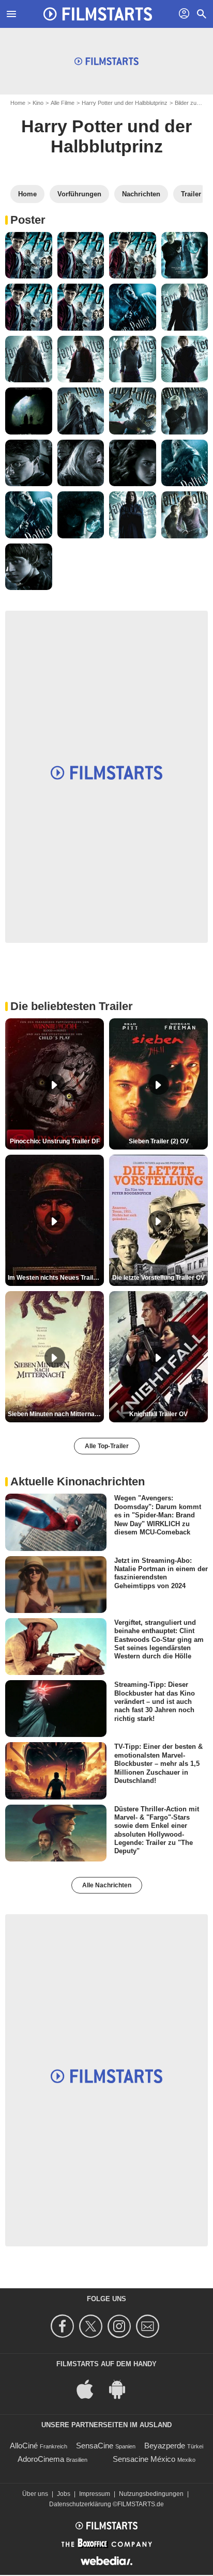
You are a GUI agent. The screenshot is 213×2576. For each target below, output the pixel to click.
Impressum (95, 2494)
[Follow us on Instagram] (121, 2326)
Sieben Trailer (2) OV (159, 1141)
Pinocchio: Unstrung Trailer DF (55, 1141)
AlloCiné (24, 2446)
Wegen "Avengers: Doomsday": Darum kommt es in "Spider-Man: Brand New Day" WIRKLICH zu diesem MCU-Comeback (158, 1515)
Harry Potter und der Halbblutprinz (125, 103)
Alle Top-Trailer (107, 1446)
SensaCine (95, 2446)
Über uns (35, 2494)
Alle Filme (63, 103)
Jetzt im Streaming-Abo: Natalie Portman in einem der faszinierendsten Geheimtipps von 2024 (161, 1573)
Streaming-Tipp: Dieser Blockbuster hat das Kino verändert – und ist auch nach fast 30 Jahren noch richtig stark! (155, 1701)
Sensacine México (144, 2459)
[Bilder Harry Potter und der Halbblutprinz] (29, 255)
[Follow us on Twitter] (92, 2326)
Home (18, 103)
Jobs (64, 2494)
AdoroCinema (41, 2459)
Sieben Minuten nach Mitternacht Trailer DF (56, 1414)
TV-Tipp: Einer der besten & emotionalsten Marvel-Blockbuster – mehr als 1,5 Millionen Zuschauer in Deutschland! (158, 1763)
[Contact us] (149, 2326)
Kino (38, 103)
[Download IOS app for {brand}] (90, 2388)
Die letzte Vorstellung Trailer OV (158, 1278)
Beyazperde (165, 2446)
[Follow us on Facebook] (64, 2326)
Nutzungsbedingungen (151, 2494)
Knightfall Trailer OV (158, 1414)
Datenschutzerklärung (80, 2504)
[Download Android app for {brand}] (123, 2388)
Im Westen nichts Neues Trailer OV (56, 1278)
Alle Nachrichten (107, 1885)
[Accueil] (98, 14)
